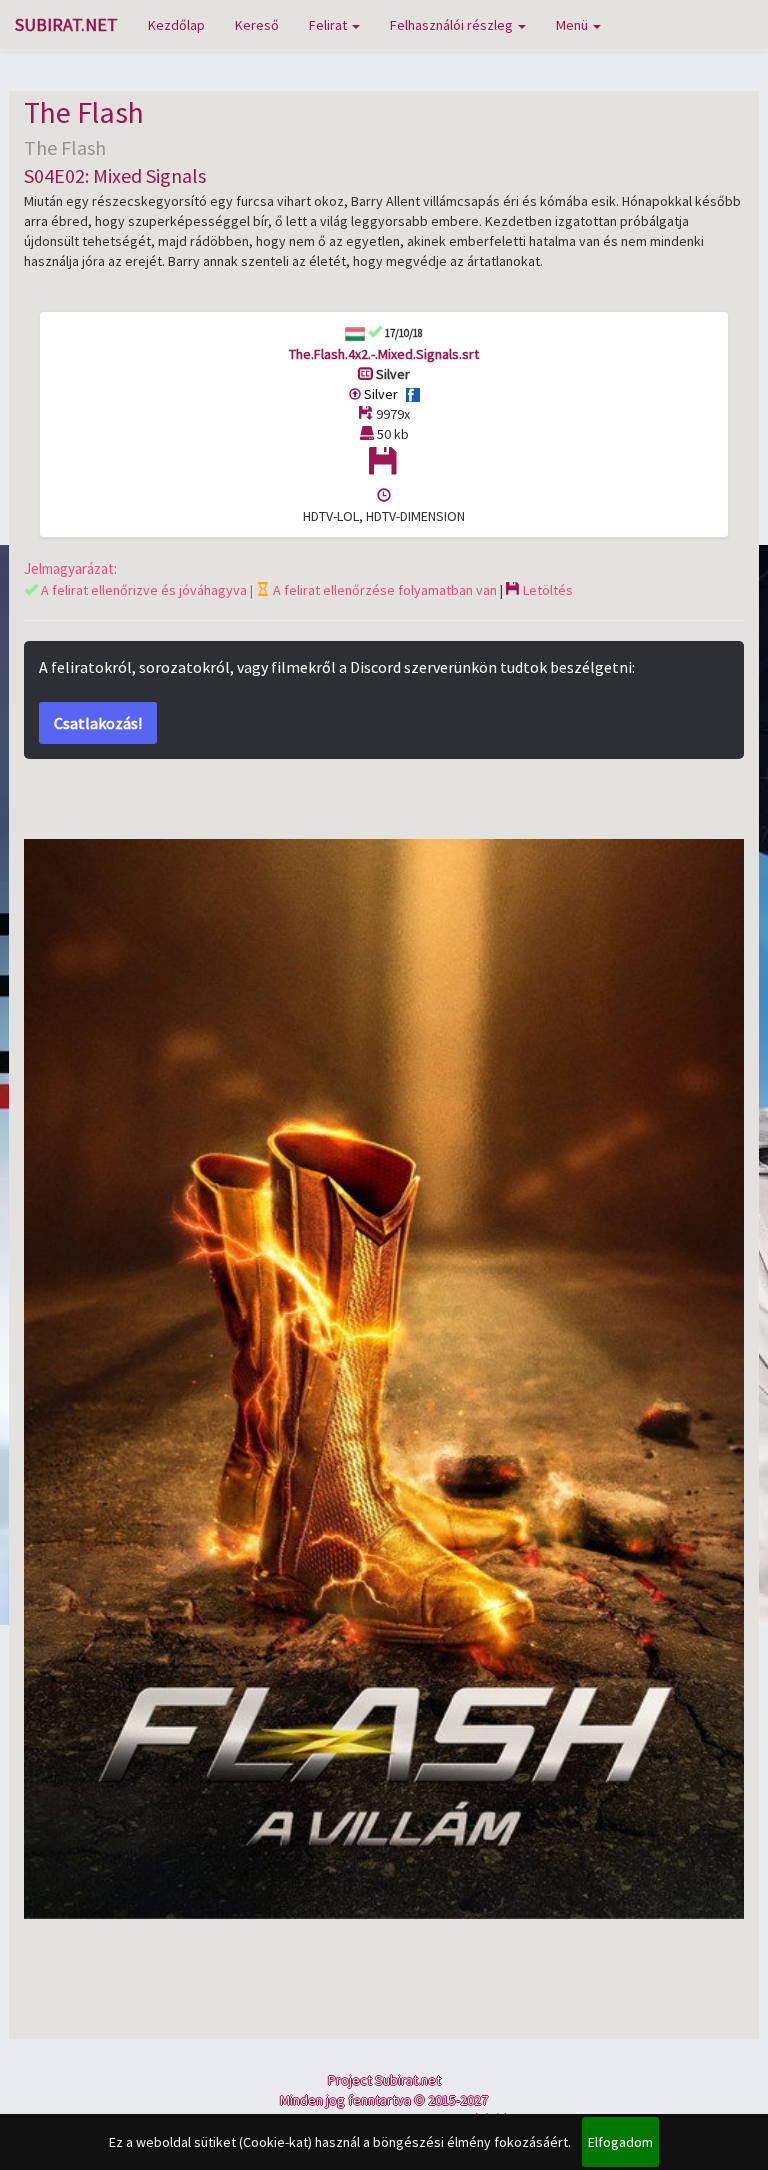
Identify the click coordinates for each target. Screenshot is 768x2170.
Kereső (257, 25)
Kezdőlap (176, 25)
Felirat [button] (329, 25)
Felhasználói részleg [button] (453, 25)
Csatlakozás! (98, 723)
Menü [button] (573, 25)
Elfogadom (620, 2142)
